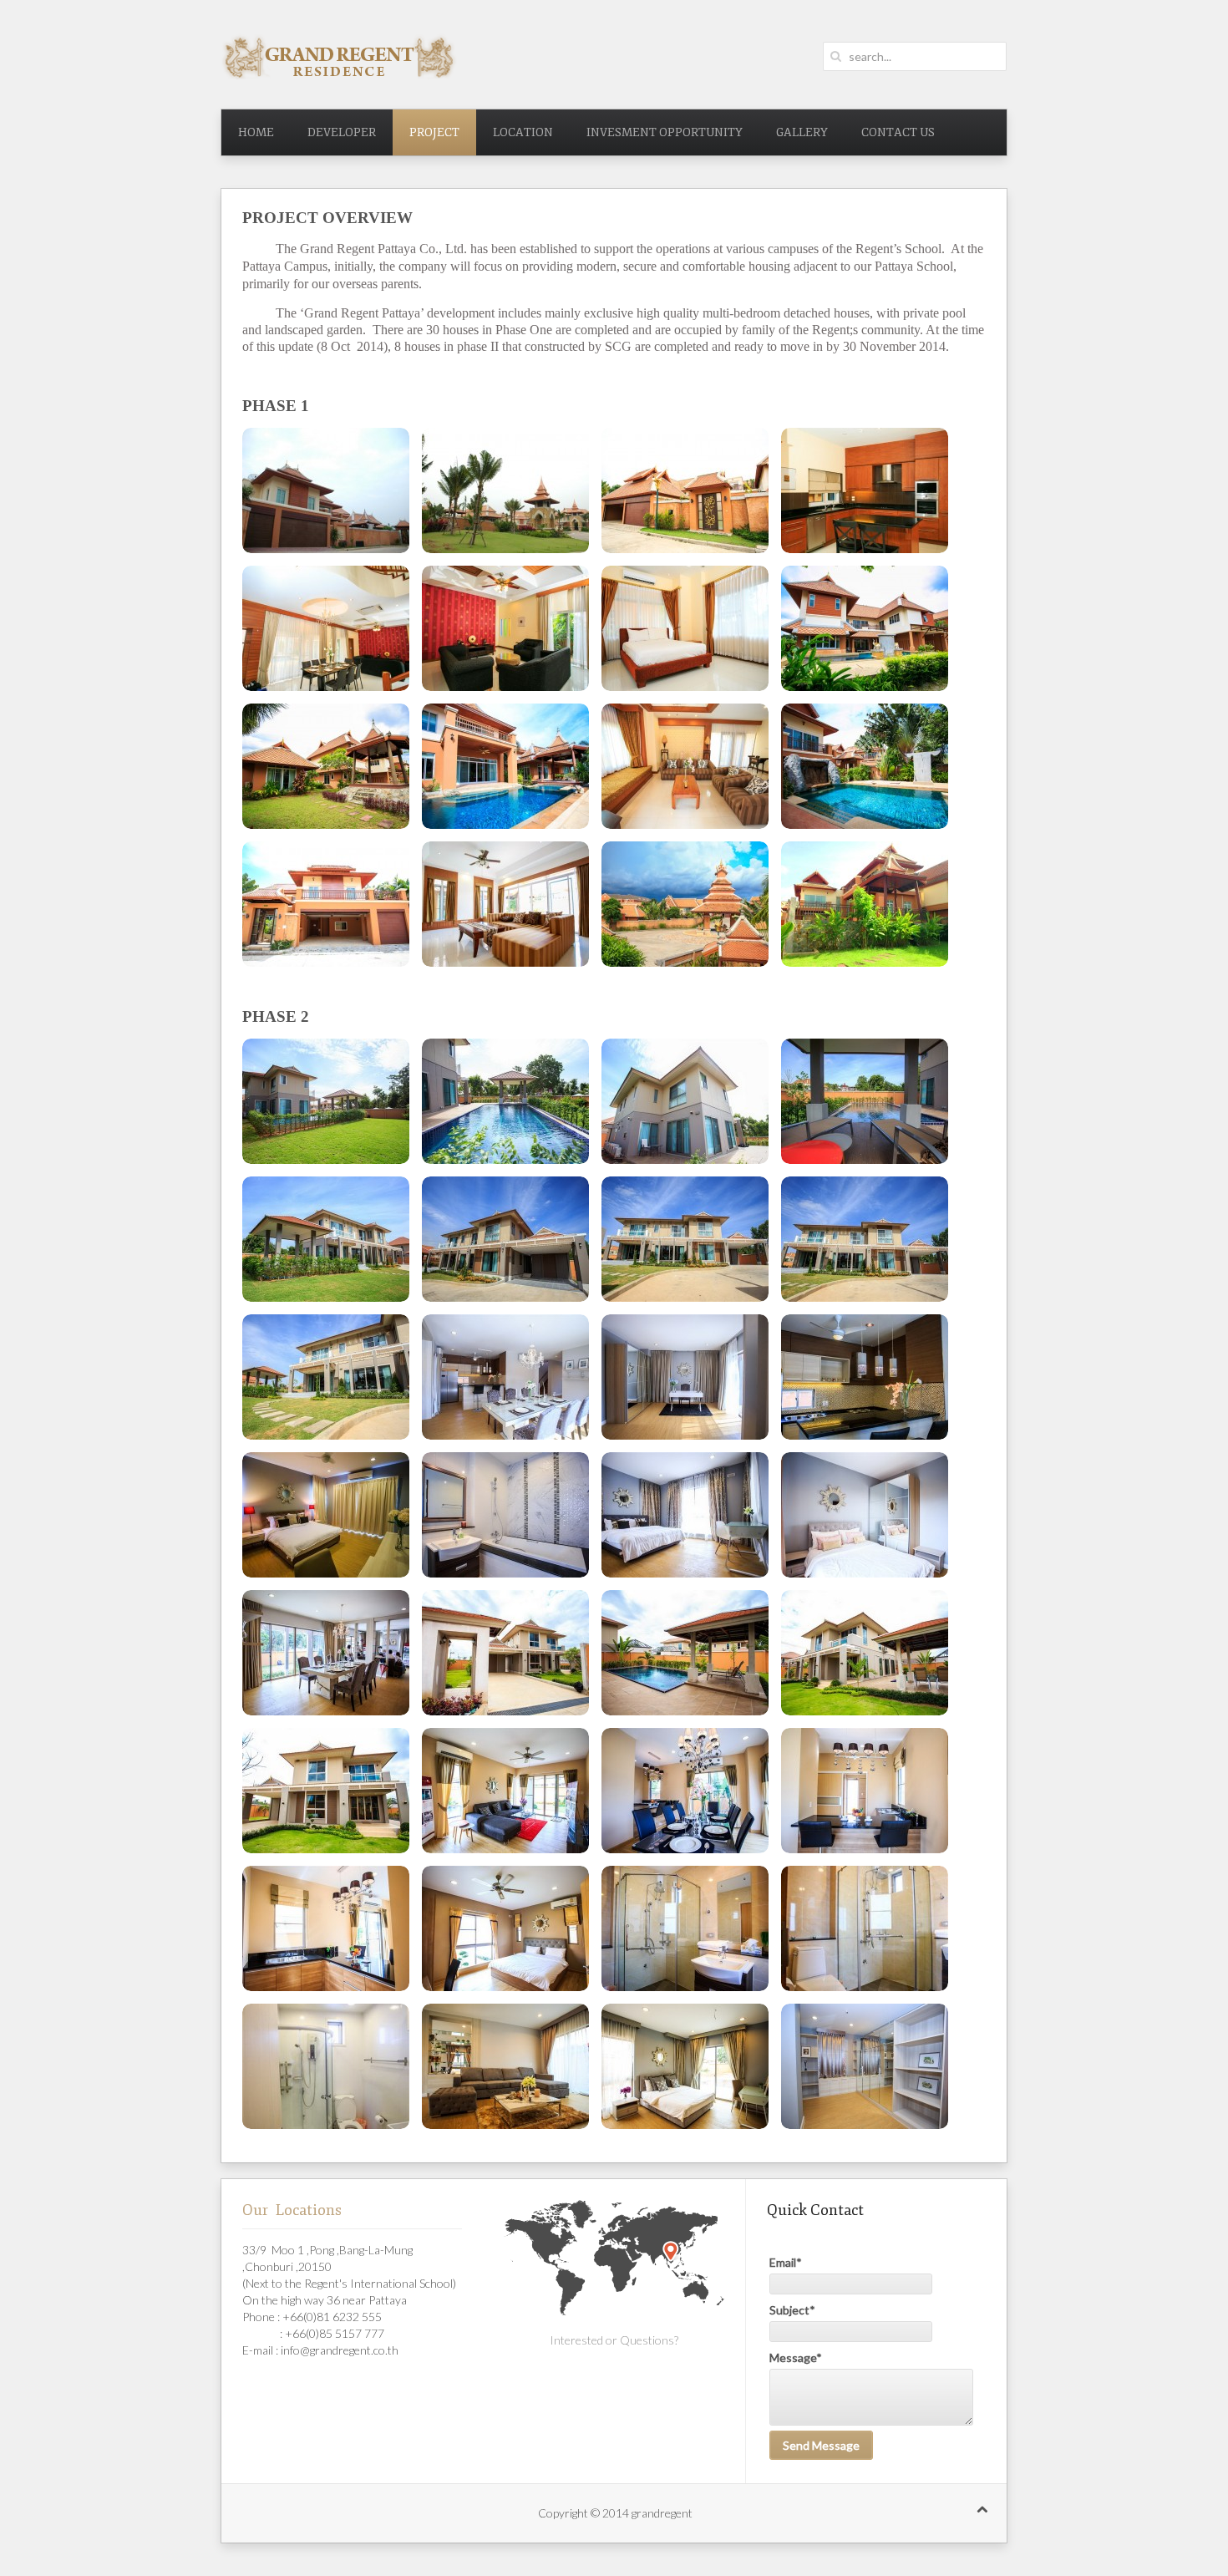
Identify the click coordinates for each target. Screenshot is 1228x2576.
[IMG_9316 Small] (326, 1239)
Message (796, 2358)
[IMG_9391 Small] (326, 1928)
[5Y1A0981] (865, 490)
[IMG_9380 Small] (505, 1791)
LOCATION (523, 132)
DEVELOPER (342, 132)
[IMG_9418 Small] (326, 2066)
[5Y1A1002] (505, 628)
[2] (505, 490)
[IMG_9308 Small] (505, 1101)
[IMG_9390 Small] (865, 1791)
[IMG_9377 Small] (865, 1653)
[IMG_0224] (865, 766)
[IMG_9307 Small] (326, 1101)
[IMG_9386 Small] (685, 1791)
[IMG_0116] (505, 766)
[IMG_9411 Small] (685, 1928)
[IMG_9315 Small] (865, 1101)
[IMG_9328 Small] (685, 1377)
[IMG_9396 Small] (505, 1928)
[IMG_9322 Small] (685, 1239)
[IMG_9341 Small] (326, 1515)
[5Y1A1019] (685, 628)
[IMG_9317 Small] (505, 1239)
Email (786, 2262)
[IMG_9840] (865, 2066)
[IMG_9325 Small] (505, 1377)
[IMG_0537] (685, 904)
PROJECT (434, 132)
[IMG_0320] (326, 904)
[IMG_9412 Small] (865, 1928)
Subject (792, 2310)
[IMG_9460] (685, 2066)
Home (256, 132)
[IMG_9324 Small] (326, 1377)
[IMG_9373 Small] (685, 1653)
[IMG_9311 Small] (685, 1101)
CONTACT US (898, 132)
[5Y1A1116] (326, 766)
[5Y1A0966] (685, 490)
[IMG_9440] (505, 2066)
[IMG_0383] (505, 904)
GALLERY (802, 132)
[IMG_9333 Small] (865, 1377)
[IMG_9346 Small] (505, 1515)
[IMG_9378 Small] (326, 1791)
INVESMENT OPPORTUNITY (665, 132)
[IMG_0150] (685, 766)
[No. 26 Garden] (865, 904)
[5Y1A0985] (326, 628)
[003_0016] (326, 490)
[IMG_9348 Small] (685, 1515)
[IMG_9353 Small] (865, 1515)
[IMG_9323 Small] (865, 1239)
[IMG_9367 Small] (505, 1653)
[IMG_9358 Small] (326, 1653)
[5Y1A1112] (865, 628)
